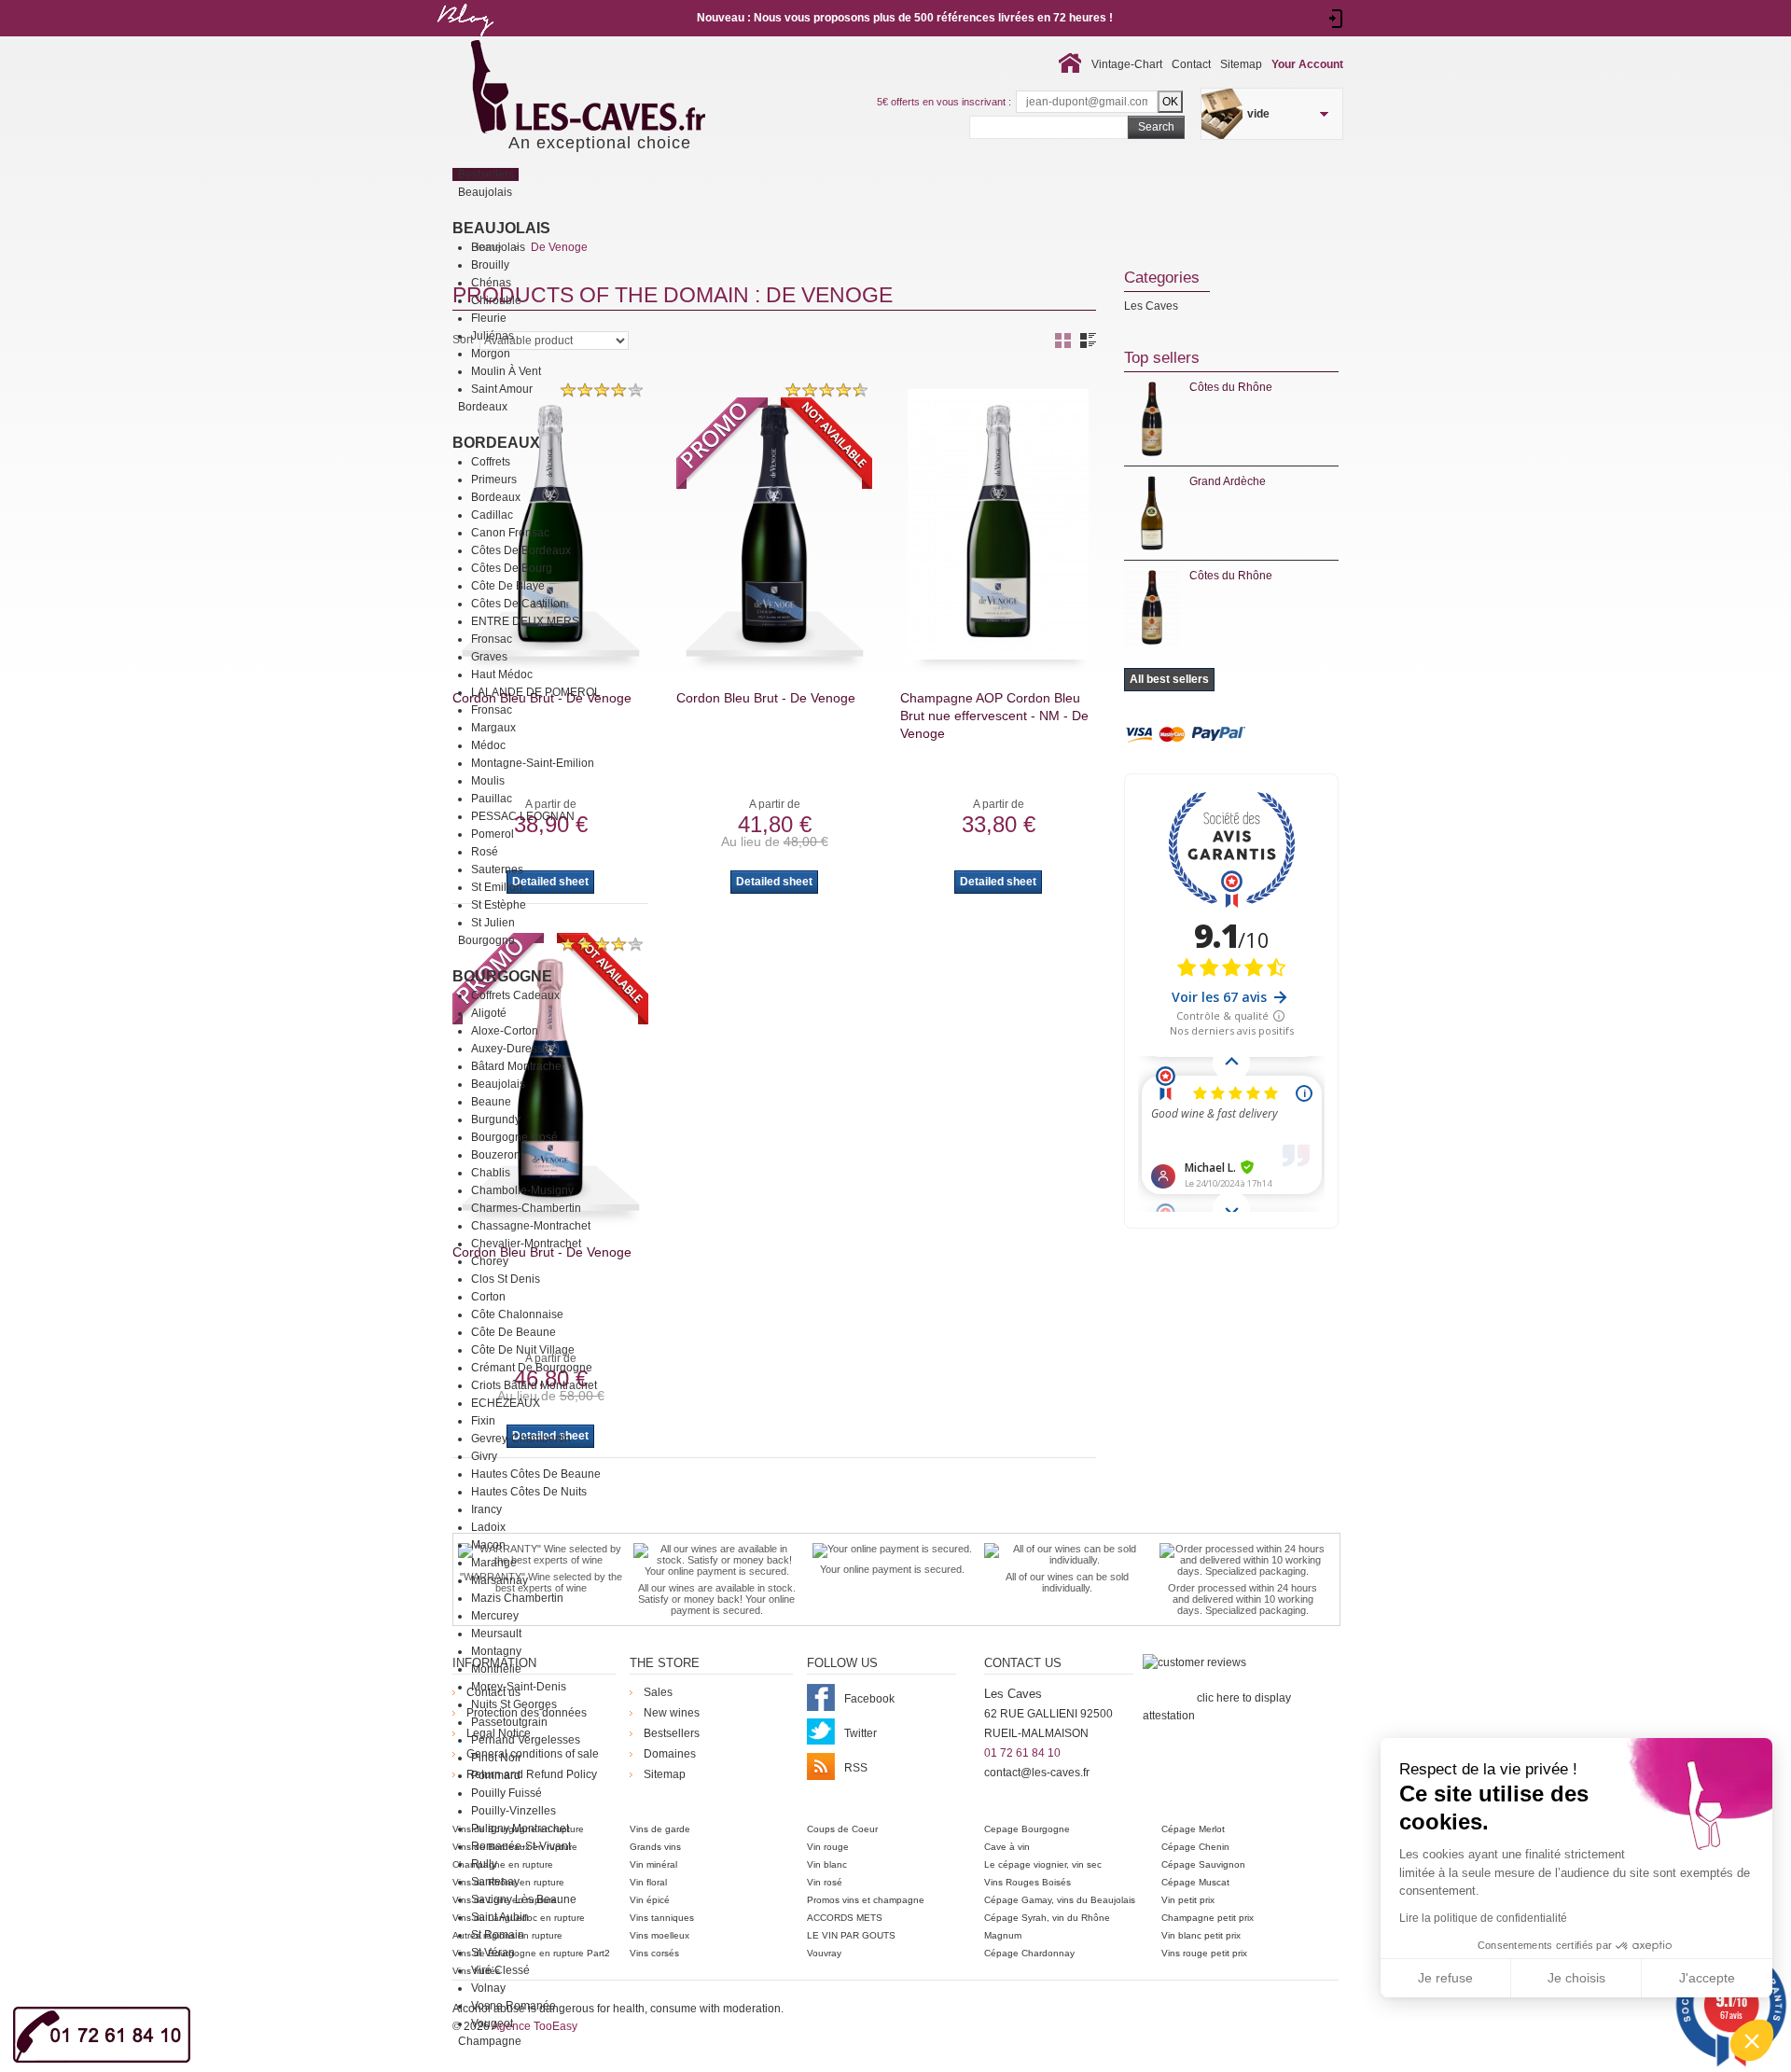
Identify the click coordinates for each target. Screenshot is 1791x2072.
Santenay (495, 1882)
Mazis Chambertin (517, 1598)
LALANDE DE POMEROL (536, 692)
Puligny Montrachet (520, 1829)
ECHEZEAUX (506, 1403)
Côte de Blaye (508, 586)
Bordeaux (496, 443)
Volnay (488, 1988)
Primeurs (494, 480)
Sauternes (497, 869)
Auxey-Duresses (513, 1049)
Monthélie (496, 1669)
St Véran (493, 1953)
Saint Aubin (500, 1917)
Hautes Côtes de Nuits (529, 1492)
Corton (488, 1297)
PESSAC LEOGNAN (523, 816)
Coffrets (491, 462)
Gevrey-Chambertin (521, 1439)
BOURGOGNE (502, 976)
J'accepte (1707, 1978)
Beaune (491, 1102)
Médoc (488, 745)
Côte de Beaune (514, 1332)
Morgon (491, 354)
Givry (484, 1456)
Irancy (486, 1509)
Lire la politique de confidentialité (1483, 1918)
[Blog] (465, 40)
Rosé (485, 852)
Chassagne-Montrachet (531, 1226)
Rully (484, 1864)
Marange (494, 1563)
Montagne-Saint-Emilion (533, 763)
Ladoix (488, 1527)
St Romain (498, 1935)
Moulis (488, 781)
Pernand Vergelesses (526, 1740)
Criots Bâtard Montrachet (534, 1385)
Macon (488, 1545)
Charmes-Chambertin (526, 1208)
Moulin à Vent (506, 371)
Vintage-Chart (1127, 64)
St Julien (493, 923)
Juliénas (493, 336)
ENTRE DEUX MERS (525, 621)
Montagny (496, 1651)
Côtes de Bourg (512, 568)
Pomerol (493, 834)
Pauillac (492, 799)
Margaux (493, 728)
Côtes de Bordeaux (521, 550)
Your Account (1307, 64)
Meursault (496, 1634)
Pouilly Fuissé (507, 1793)
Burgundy (496, 1119)
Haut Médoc (502, 674)
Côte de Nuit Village (523, 1350)
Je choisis (1576, 1978)
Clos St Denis (506, 1279)
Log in (1336, 19)
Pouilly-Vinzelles (514, 1811)
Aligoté (489, 1013)
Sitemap (1241, 64)
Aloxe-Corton (505, 1031)
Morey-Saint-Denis (519, 1687)
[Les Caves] (626, 89)
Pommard (496, 1775)
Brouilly (490, 265)
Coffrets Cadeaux (515, 995)
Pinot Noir (496, 1758)
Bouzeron (496, 1155)
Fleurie (489, 318)
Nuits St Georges (514, 1704)
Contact (1191, 64)
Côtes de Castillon (519, 604)
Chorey (490, 1261)
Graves (489, 657)
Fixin (483, 1421)
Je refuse (1445, 1978)
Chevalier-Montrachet (526, 1244)
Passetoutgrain (509, 1722)
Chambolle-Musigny (522, 1190)
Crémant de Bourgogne (532, 1368)
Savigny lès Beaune (524, 1899)
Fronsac (492, 639)
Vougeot (492, 2023)
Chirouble (496, 300)
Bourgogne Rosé (514, 1137)
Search (1156, 127)
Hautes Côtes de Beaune (536, 1474)
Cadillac (492, 515)
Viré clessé (500, 1970)
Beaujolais (501, 228)
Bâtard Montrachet (518, 1066)
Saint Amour (502, 389)
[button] (1752, 2040)
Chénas (491, 283)
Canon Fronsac (510, 533)
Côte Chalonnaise (517, 1314)
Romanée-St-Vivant (521, 1846)
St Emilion (497, 887)
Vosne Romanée (514, 2006)
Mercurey (495, 1616)
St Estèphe (499, 905)
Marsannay (500, 1580)
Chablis (491, 1173)
